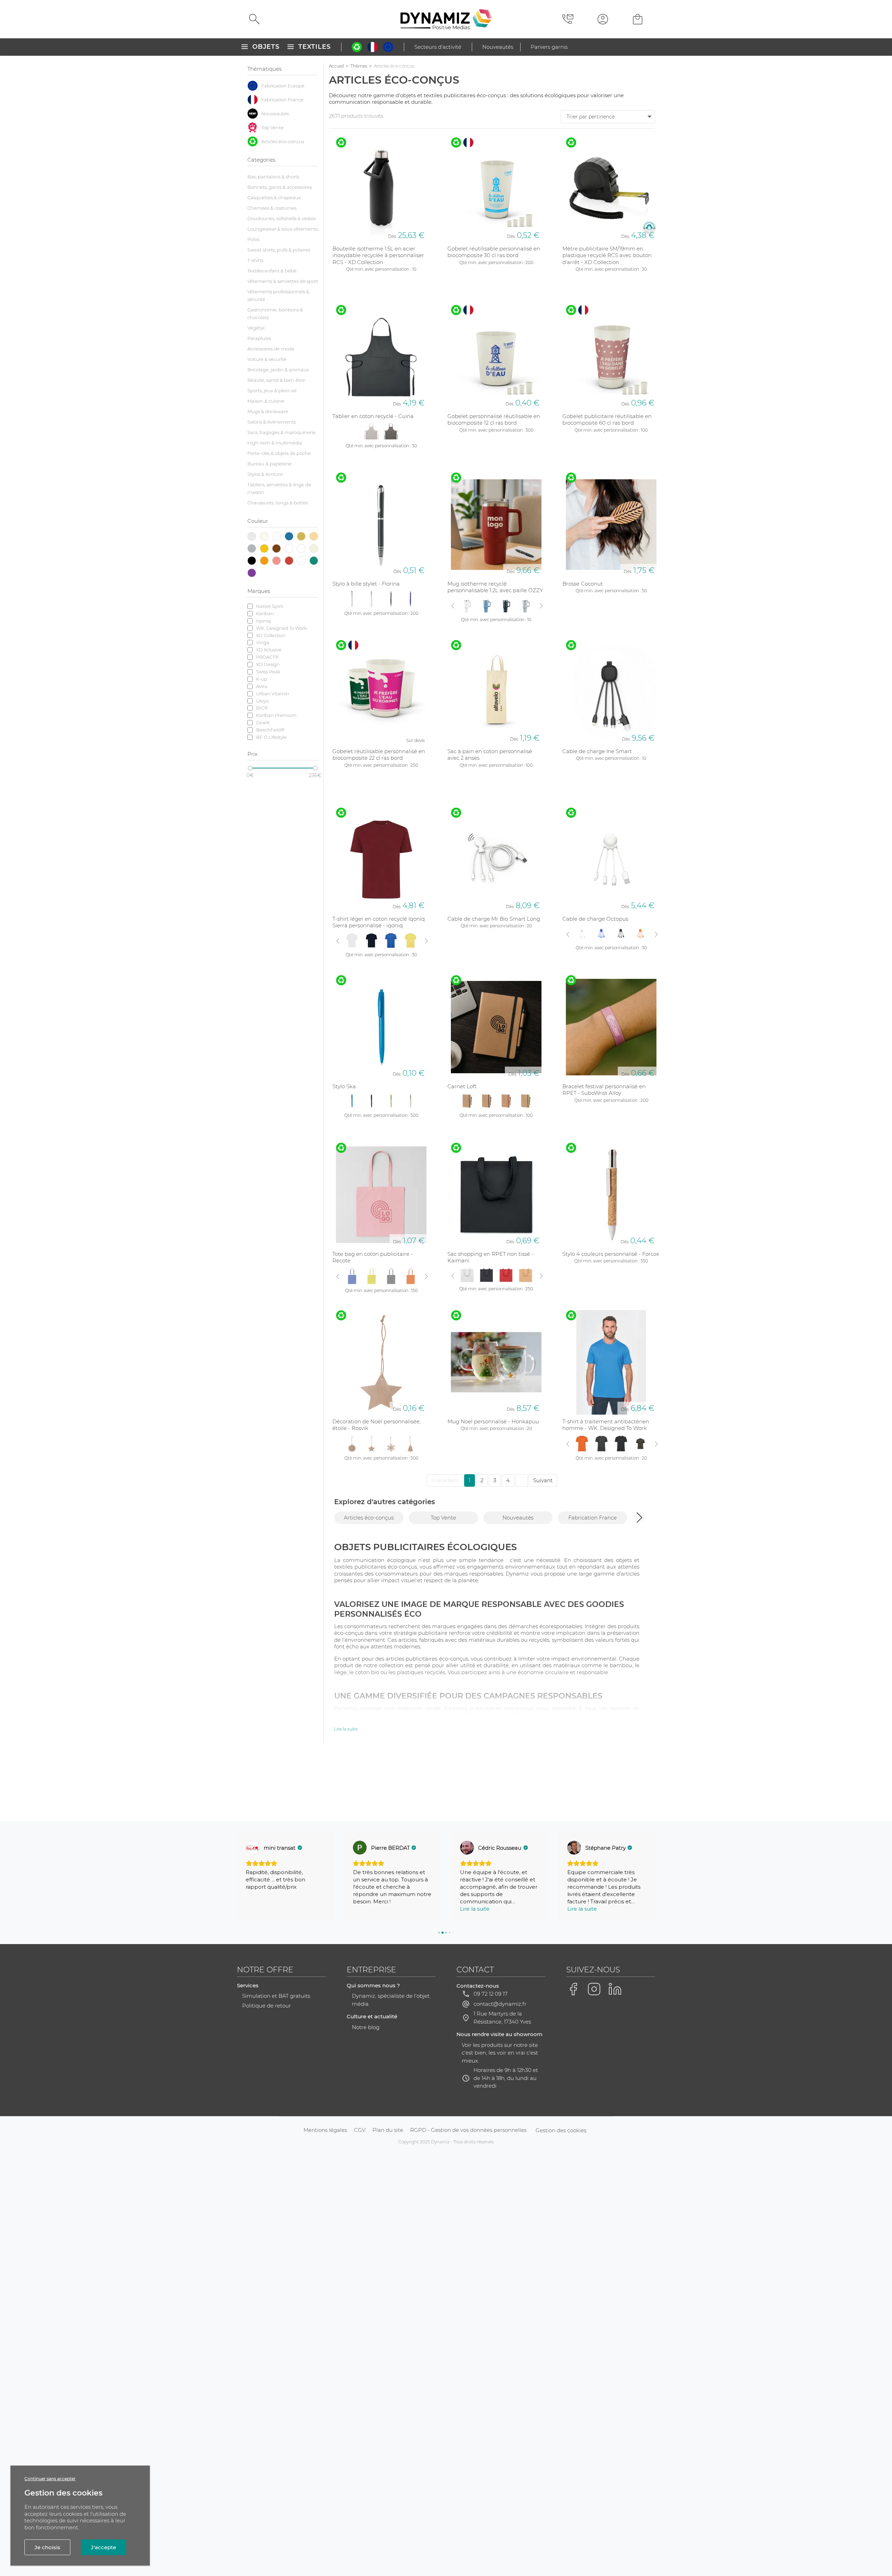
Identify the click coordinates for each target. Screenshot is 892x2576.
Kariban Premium (276, 715)
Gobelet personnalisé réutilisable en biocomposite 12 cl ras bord (494, 420)
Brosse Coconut (583, 584)
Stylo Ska (344, 1086)
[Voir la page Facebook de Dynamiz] (573, 1989)
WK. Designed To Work (282, 628)
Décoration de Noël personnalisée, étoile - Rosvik (376, 1425)
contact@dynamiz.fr (500, 2004)
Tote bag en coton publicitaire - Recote (373, 1257)
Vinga (263, 642)
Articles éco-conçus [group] (369, 1518)
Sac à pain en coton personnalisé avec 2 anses (490, 755)
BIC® (262, 708)
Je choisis (47, 2547)
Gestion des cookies (561, 2130)
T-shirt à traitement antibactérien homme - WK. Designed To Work (606, 1425)
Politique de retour (267, 2006)
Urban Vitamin (273, 694)
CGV (360, 2130)
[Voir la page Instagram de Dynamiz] (594, 1989)
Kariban (265, 613)
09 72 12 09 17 (491, 1994)
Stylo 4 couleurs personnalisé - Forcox (611, 1254)
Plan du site (388, 2130)
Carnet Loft (462, 1086)
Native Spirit (270, 606)
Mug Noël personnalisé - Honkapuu (493, 1421)
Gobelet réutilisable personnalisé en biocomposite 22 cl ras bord (379, 755)
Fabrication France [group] (593, 1518)
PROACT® (267, 657)
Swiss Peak (268, 672)
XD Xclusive (269, 650)
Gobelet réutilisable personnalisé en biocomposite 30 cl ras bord (494, 252)
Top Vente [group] (443, 1518)
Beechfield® (270, 730)
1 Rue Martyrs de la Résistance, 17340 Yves (502, 2018)
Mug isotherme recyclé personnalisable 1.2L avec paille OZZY (495, 587)
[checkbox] (283, 86)
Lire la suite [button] (368, 1909)
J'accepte (103, 2547)
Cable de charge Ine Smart (597, 751)
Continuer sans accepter (50, 2479)
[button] (639, 1517)
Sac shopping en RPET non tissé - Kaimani (490, 1257)
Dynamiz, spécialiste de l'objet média (391, 2000)
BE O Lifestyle (271, 737)
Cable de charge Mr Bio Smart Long (494, 919)
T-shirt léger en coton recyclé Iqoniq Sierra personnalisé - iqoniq (379, 922)
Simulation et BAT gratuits (276, 1996)
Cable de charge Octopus (595, 919)
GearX (263, 722)
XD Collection (271, 635)
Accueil (336, 66)
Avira (262, 686)
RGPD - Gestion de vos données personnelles (468, 2130)
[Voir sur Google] (253, 1848)
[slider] (250, 768)
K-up (262, 679)
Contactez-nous (478, 1986)
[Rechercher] (254, 19)
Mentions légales (325, 2130)
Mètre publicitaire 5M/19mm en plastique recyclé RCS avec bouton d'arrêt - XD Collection (607, 255)
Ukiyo (262, 701)
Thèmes (359, 66)
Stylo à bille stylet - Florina (366, 584)
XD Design (268, 664)
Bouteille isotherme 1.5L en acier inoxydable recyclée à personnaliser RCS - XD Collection (378, 255)
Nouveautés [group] (518, 1518)
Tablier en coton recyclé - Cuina (373, 416)
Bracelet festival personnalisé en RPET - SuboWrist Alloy (604, 1090)
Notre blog (366, 2027)
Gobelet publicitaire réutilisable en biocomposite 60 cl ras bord (607, 420)
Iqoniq (263, 621)
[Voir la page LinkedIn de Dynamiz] (615, 1989)
